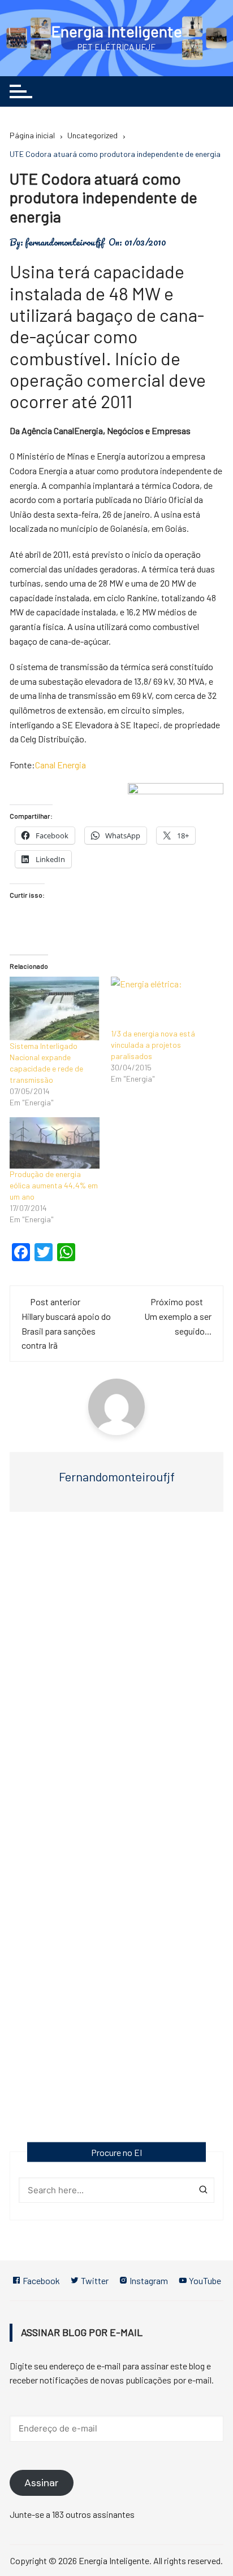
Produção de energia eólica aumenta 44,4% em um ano (54, 1185)
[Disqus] (116, 1685)
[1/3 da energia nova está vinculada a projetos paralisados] (156, 1002)
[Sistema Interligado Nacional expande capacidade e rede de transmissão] (55, 1009)
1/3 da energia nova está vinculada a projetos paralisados (153, 1045)
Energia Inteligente (116, 31)
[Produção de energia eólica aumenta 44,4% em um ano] (55, 1143)
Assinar (42, 2483)
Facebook (40, 2280)
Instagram (148, 2280)
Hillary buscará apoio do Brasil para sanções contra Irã (66, 1331)
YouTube (204, 2280)
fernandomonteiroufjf (64, 242)
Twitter (94, 2280)
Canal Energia (61, 765)
